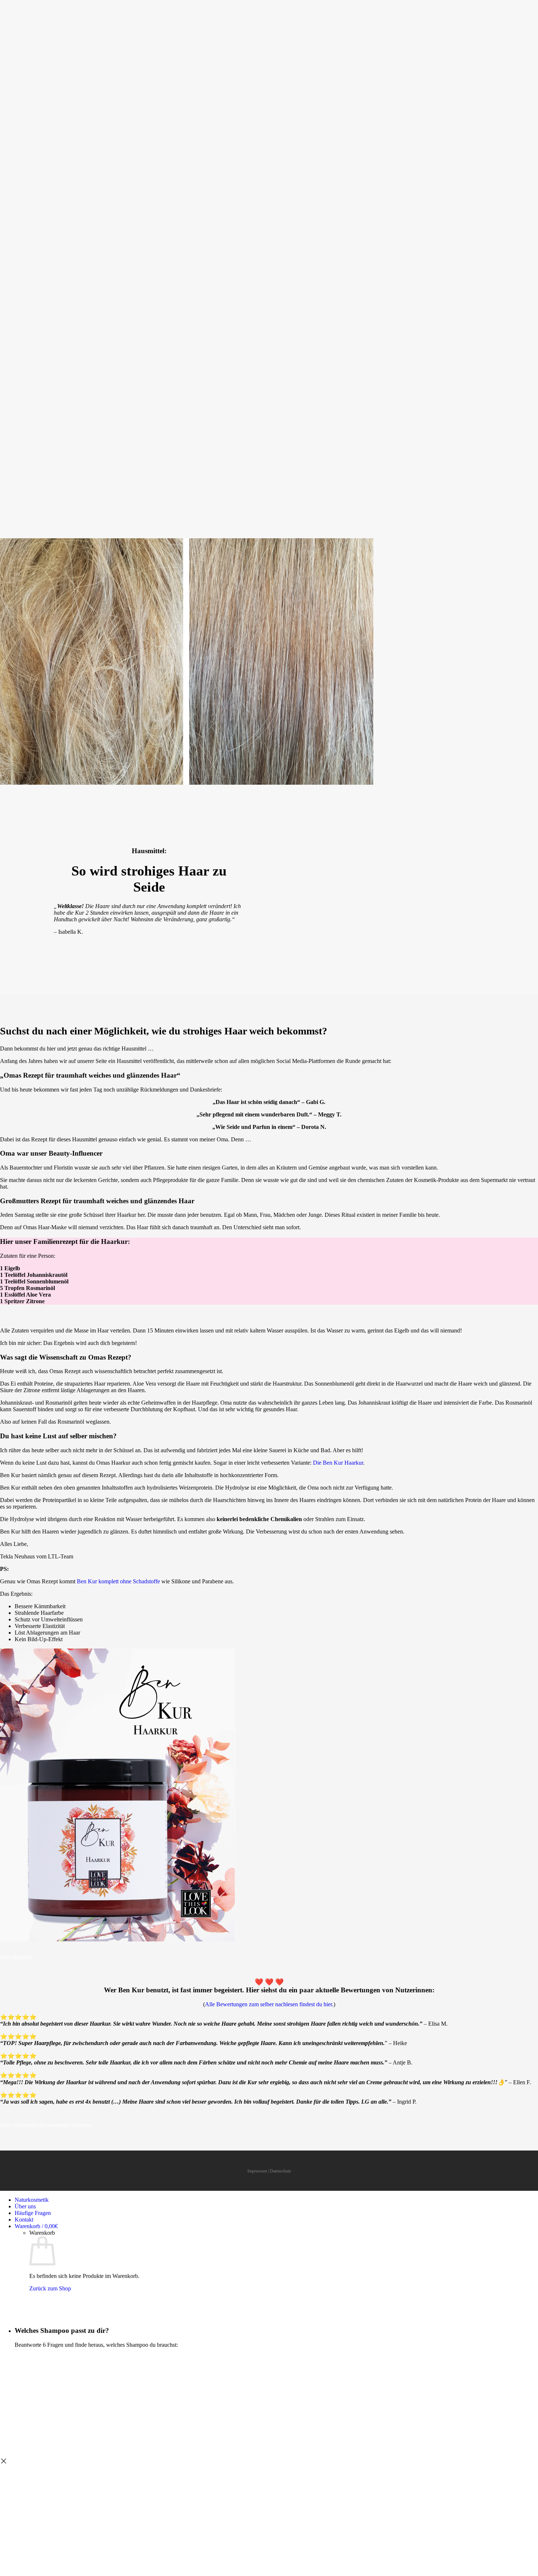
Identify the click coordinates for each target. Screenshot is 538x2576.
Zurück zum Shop (50, 2288)
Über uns (25, 2206)
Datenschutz (280, 2171)
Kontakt (24, 2220)
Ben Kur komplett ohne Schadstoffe (118, 1581)
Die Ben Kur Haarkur (338, 1463)
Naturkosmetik (32, 2200)
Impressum (257, 2171)
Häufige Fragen (33, 2213)
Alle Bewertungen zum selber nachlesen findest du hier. (269, 2004)
